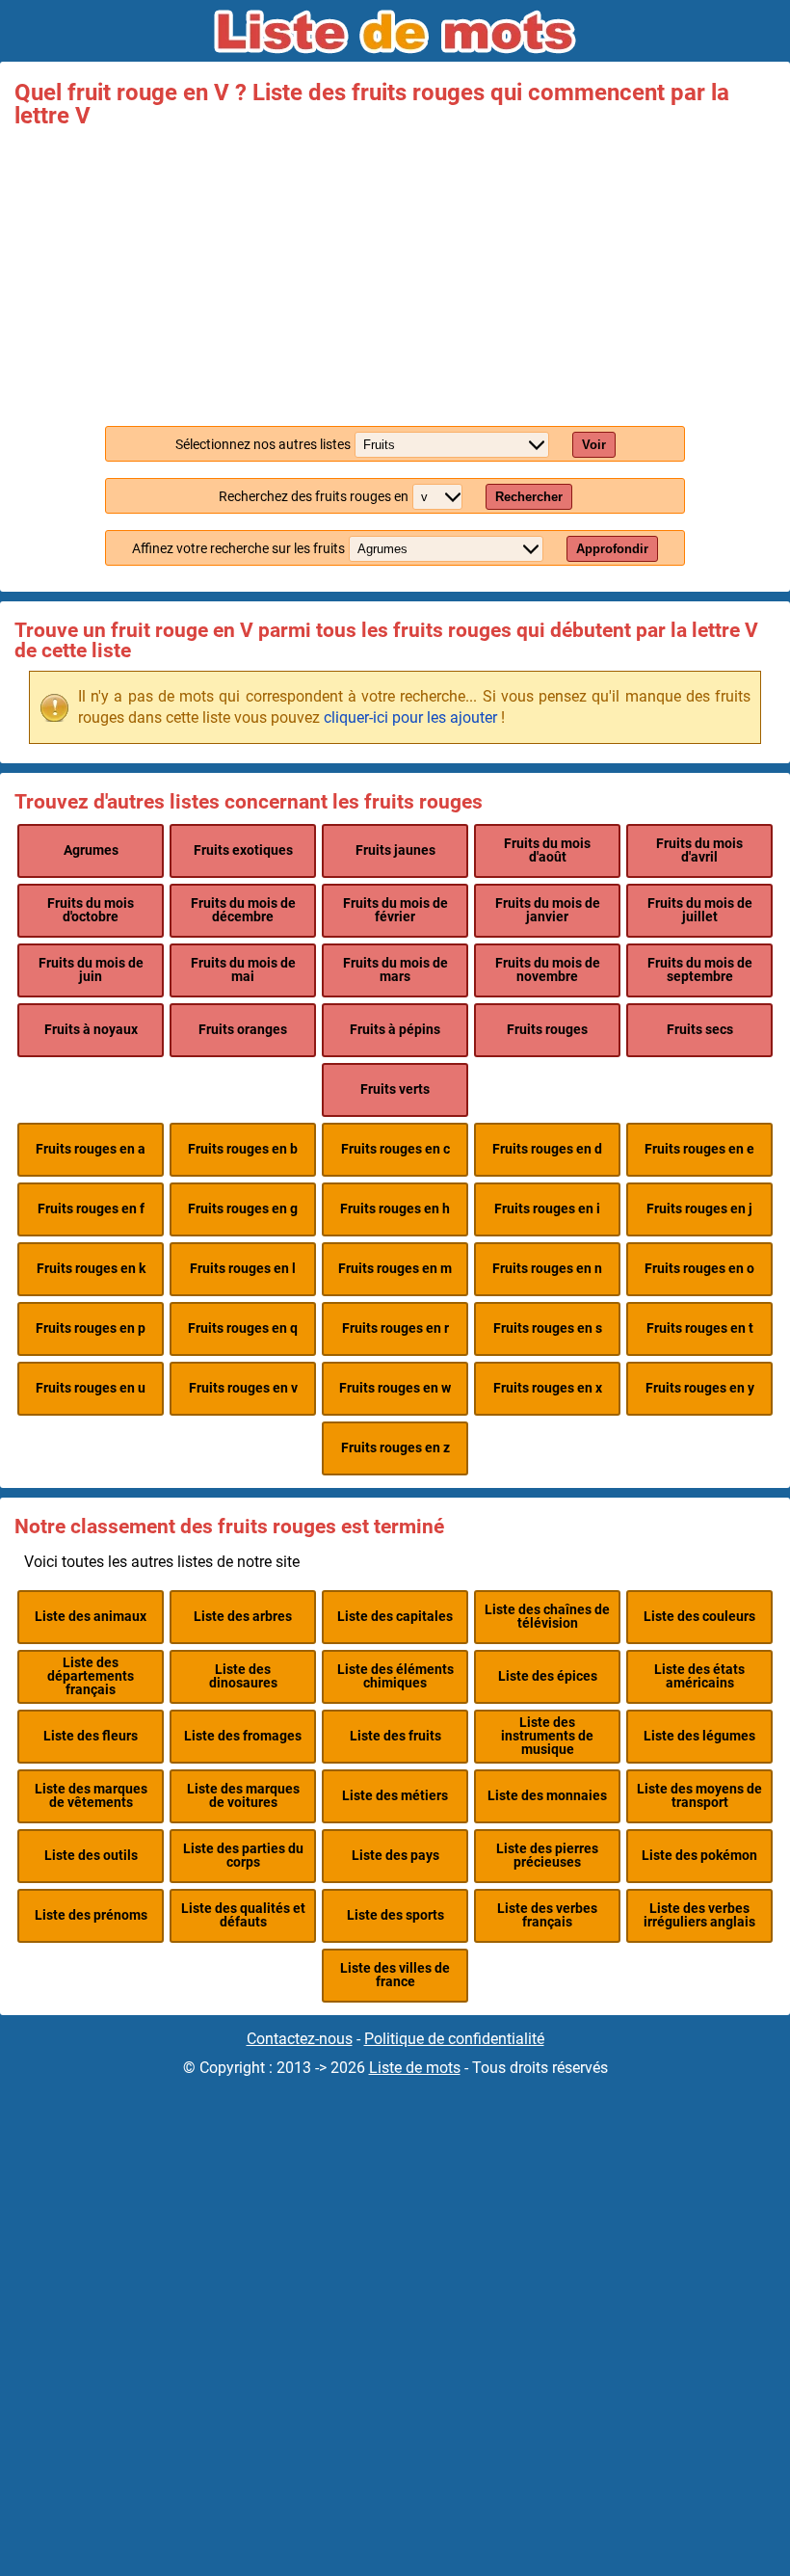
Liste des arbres (243, 1617)
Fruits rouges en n (547, 1269)
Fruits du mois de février (395, 910)
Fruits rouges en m (395, 1269)
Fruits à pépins (395, 1030)
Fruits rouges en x (548, 1388)
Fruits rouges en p (91, 1328)
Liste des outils (91, 1856)
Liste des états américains (699, 1676)
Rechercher (529, 497)
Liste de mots (415, 2068)
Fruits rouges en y (700, 1388)
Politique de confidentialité (454, 2039)
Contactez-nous (300, 2039)
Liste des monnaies (547, 1796)
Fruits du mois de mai (243, 970)
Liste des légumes (699, 1736)
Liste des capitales (395, 1617)
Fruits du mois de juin (91, 970)
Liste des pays (395, 1856)
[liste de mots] (395, 32)
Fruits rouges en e (699, 1149)
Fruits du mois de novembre (548, 970)
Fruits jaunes (395, 850)
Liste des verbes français (547, 1915)
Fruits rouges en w (395, 1388)
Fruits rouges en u (91, 1388)
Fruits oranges (243, 1030)
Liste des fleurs (91, 1736)
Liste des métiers (395, 1796)
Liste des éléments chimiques (395, 1676)
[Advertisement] (395, 272)
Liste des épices (548, 1676)
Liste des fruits (395, 1736)
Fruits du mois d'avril (699, 850)
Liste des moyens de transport (699, 1796)
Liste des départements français (91, 1677)
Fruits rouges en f (91, 1209)
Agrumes (91, 850)
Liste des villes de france (395, 1975)
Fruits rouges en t (700, 1328)
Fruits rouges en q (243, 1328)
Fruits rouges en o (699, 1269)
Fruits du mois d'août (547, 850)
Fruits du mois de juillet (700, 910)
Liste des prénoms (91, 1915)
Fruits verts (395, 1089)
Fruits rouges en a (91, 1149)
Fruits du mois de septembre (700, 970)
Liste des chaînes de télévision (547, 1617)
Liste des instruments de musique (547, 1737)
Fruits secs (700, 1030)
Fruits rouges (547, 1030)
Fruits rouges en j (699, 1209)
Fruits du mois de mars (395, 970)
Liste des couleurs (699, 1617)
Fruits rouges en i (547, 1209)
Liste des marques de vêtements (91, 1796)
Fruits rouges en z (395, 1448)
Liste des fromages (243, 1736)
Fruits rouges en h (395, 1209)
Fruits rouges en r (395, 1328)
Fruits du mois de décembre (243, 910)
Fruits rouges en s (548, 1328)
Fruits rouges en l (243, 1269)
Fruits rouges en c (395, 1149)
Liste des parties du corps (243, 1856)
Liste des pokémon (699, 1856)
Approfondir (612, 549)
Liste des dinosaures (243, 1676)
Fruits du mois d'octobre (91, 910)
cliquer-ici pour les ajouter (410, 717)
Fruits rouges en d (547, 1149)
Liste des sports (395, 1915)
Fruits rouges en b (243, 1149)
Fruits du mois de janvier (548, 910)
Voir (594, 445)
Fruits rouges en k (91, 1269)
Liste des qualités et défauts (243, 1915)
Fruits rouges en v (243, 1388)
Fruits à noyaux (91, 1030)
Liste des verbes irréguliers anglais (699, 1915)
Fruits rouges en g (243, 1209)
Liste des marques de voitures (243, 1796)
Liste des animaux (91, 1617)
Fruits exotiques (243, 850)
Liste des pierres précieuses (547, 1856)
